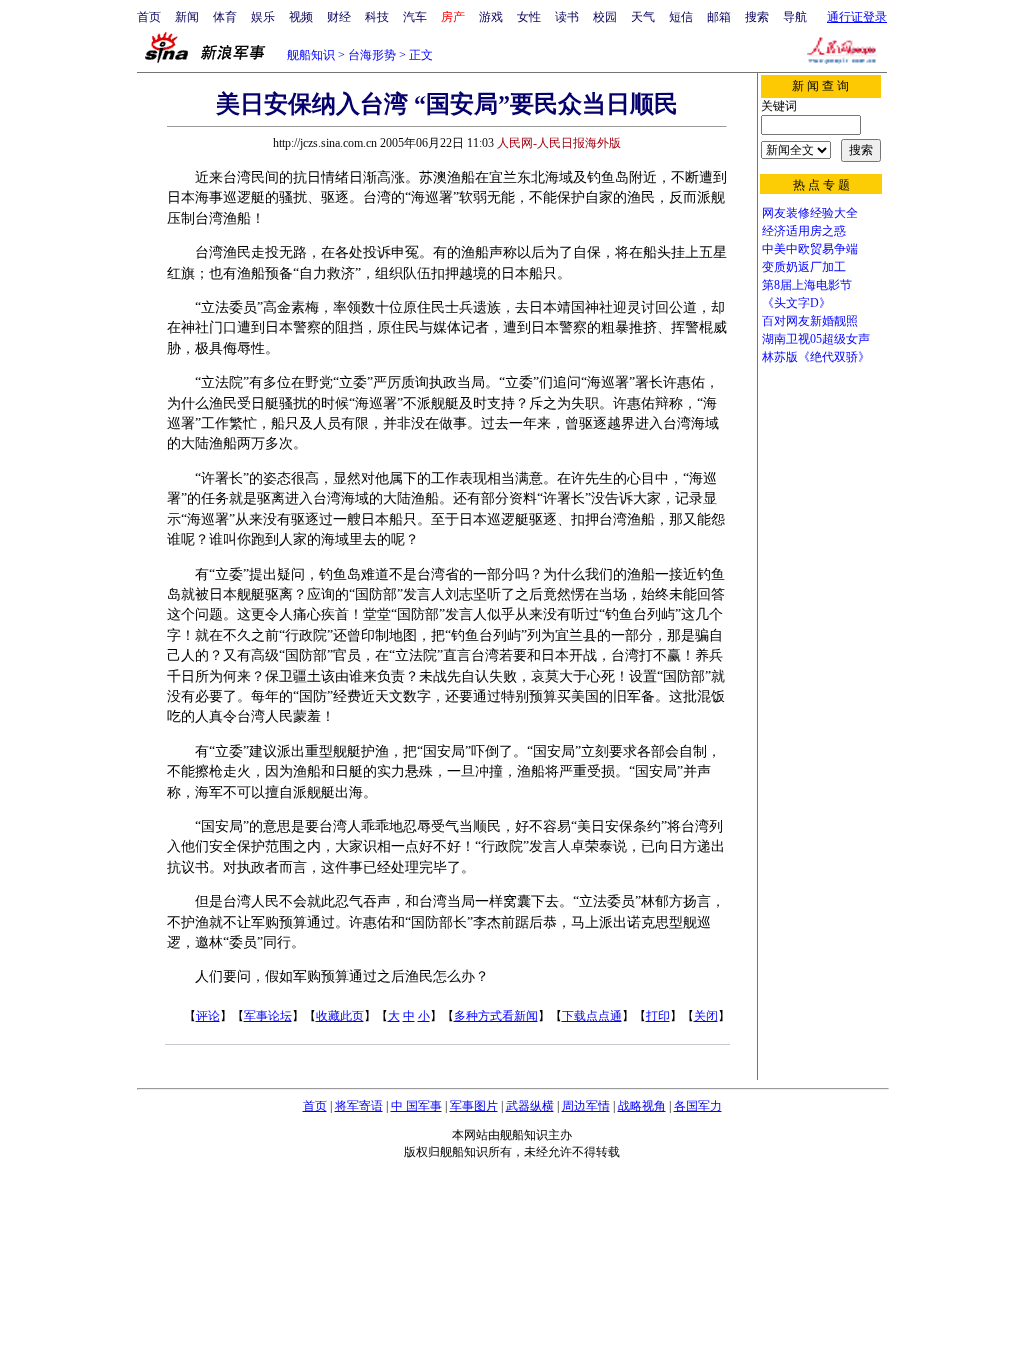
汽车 (415, 17)
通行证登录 (857, 17)
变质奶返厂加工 (804, 267)
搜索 (757, 17)
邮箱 (719, 17)
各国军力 (698, 1106)
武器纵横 (530, 1106)
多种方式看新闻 (496, 1016)
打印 (658, 1016)
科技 (377, 17)
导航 (795, 17)
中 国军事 (416, 1106)
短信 (681, 17)
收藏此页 (340, 1016)
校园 (605, 17)
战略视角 (642, 1106)
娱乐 (263, 17)
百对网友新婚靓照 (810, 321)
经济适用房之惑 (804, 231)
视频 (301, 17)
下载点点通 (592, 1016)
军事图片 (474, 1106)
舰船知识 (311, 55)
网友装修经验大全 (810, 213)
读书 (567, 17)
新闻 (187, 17)
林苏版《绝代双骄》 (816, 357)
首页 (149, 17)
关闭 (706, 1016)
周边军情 (586, 1106)
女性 (529, 17)
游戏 (491, 17)
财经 (339, 17)
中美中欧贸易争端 (810, 249)
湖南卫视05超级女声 (816, 339)
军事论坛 (268, 1016)
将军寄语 (359, 1106)
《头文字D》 (796, 303)
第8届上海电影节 (807, 285)
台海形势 (372, 55)
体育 (225, 17)
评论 (208, 1016)
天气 (643, 17)
